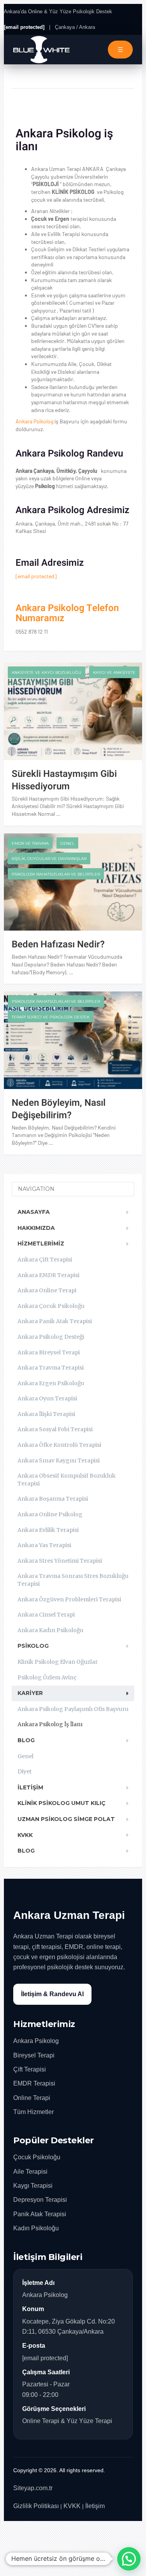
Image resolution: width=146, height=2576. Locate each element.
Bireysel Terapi (34, 2055)
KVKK (25, 1835)
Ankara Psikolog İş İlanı (50, 1724)
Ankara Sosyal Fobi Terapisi (55, 1429)
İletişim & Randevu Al (52, 1994)
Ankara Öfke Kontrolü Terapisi (59, 1445)
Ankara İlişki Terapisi (46, 1414)
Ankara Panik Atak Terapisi (55, 1321)
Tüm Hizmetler (33, 2112)
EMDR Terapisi (34, 2083)
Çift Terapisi (30, 2069)
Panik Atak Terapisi (40, 2214)
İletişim (30, 1787)
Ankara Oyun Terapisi (47, 1398)
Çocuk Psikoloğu (37, 2157)
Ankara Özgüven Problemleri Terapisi (69, 1599)
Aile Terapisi (30, 2172)
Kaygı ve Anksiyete (114, 672)
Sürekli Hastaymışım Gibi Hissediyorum (64, 780)
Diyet (25, 1771)
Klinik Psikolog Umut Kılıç (62, 1803)
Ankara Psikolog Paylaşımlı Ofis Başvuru (73, 1709)
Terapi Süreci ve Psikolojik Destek (51, 1017)
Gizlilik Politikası (36, 2506)
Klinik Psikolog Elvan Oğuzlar (58, 1662)
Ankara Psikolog (34, 421)
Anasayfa (34, 1212)
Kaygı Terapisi (33, 2186)
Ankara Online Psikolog (50, 1514)
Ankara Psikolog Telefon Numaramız (67, 613)
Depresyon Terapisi (40, 2200)
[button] (129, 2559)
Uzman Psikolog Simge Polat (66, 1819)
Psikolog (33, 1646)
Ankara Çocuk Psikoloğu (51, 1306)
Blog (26, 1740)
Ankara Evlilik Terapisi (48, 1530)
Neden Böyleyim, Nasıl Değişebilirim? (59, 1109)
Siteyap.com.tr (33, 2488)
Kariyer (30, 1693)
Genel (67, 843)
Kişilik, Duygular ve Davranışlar (49, 859)
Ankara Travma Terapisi (51, 1368)
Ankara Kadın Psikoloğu (50, 1630)
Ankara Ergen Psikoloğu (51, 1383)
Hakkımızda (36, 1228)
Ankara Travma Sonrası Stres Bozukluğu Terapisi (73, 1580)
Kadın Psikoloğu (36, 2228)
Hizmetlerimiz (41, 1244)
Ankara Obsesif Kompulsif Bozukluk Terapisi (67, 1480)
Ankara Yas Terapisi (44, 1545)
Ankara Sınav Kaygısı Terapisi (59, 1460)
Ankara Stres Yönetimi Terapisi (60, 1561)
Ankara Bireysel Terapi (49, 1352)
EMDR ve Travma (30, 843)
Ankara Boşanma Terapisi (53, 1499)
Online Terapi (32, 2098)
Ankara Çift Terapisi (45, 1260)
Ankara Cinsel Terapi (46, 1615)
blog (26, 1851)
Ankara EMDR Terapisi (48, 1275)
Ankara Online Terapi (47, 1290)
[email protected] (36, 576)
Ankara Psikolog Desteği (51, 1337)
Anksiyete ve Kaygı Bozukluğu (47, 672)
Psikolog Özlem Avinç (47, 1677)
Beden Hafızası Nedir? (58, 944)
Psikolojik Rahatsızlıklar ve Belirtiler (56, 874)
